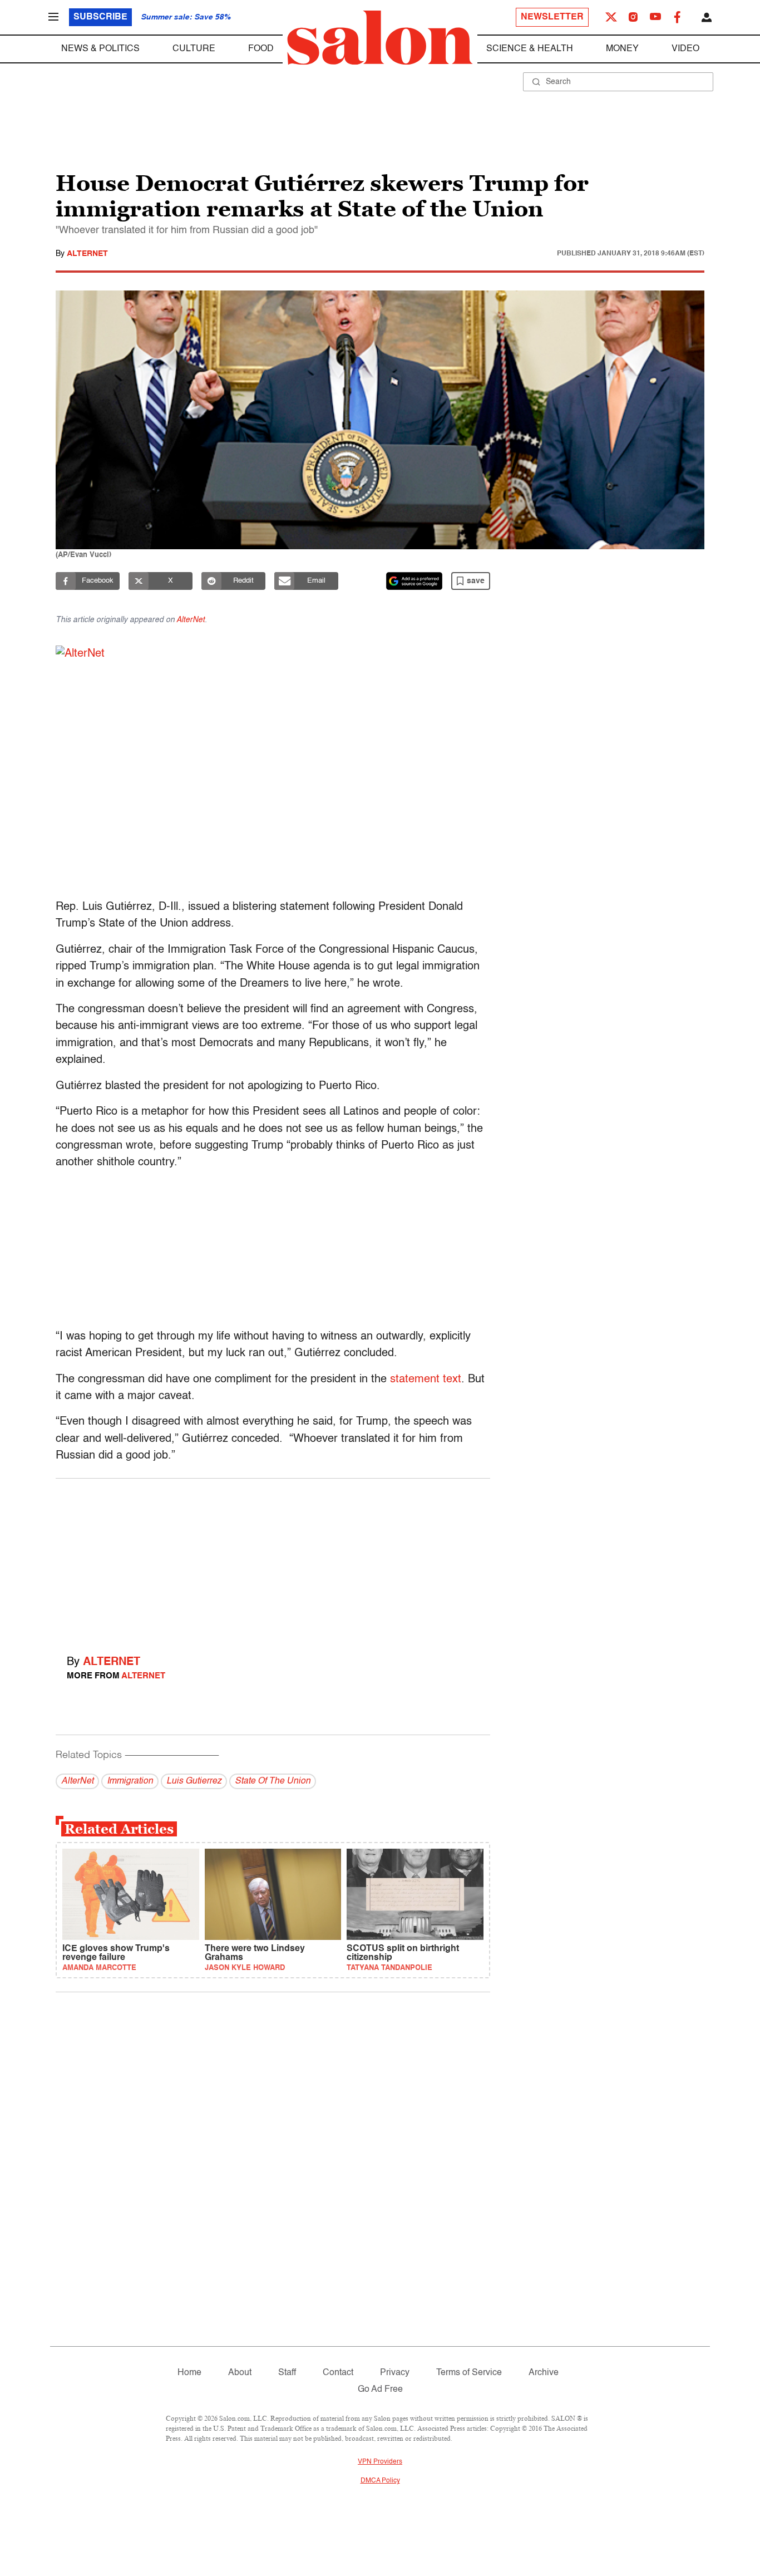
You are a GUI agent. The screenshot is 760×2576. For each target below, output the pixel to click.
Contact (338, 2373)
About (240, 2373)
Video (685, 49)
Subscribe (100, 17)
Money (622, 49)
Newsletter (552, 17)
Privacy (395, 2373)
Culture (194, 49)
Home (189, 2373)
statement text (426, 1380)
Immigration (130, 1781)
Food (261, 49)
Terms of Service (469, 2373)
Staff (287, 2373)
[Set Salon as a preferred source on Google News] (414, 581)
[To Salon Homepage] (380, 38)
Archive (544, 2373)
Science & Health (530, 49)
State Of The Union (273, 1781)
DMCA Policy (380, 2481)
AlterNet (87, 254)
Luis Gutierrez (194, 1781)
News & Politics (100, 49)
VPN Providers (380, 2462)
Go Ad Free (380, 2390)
